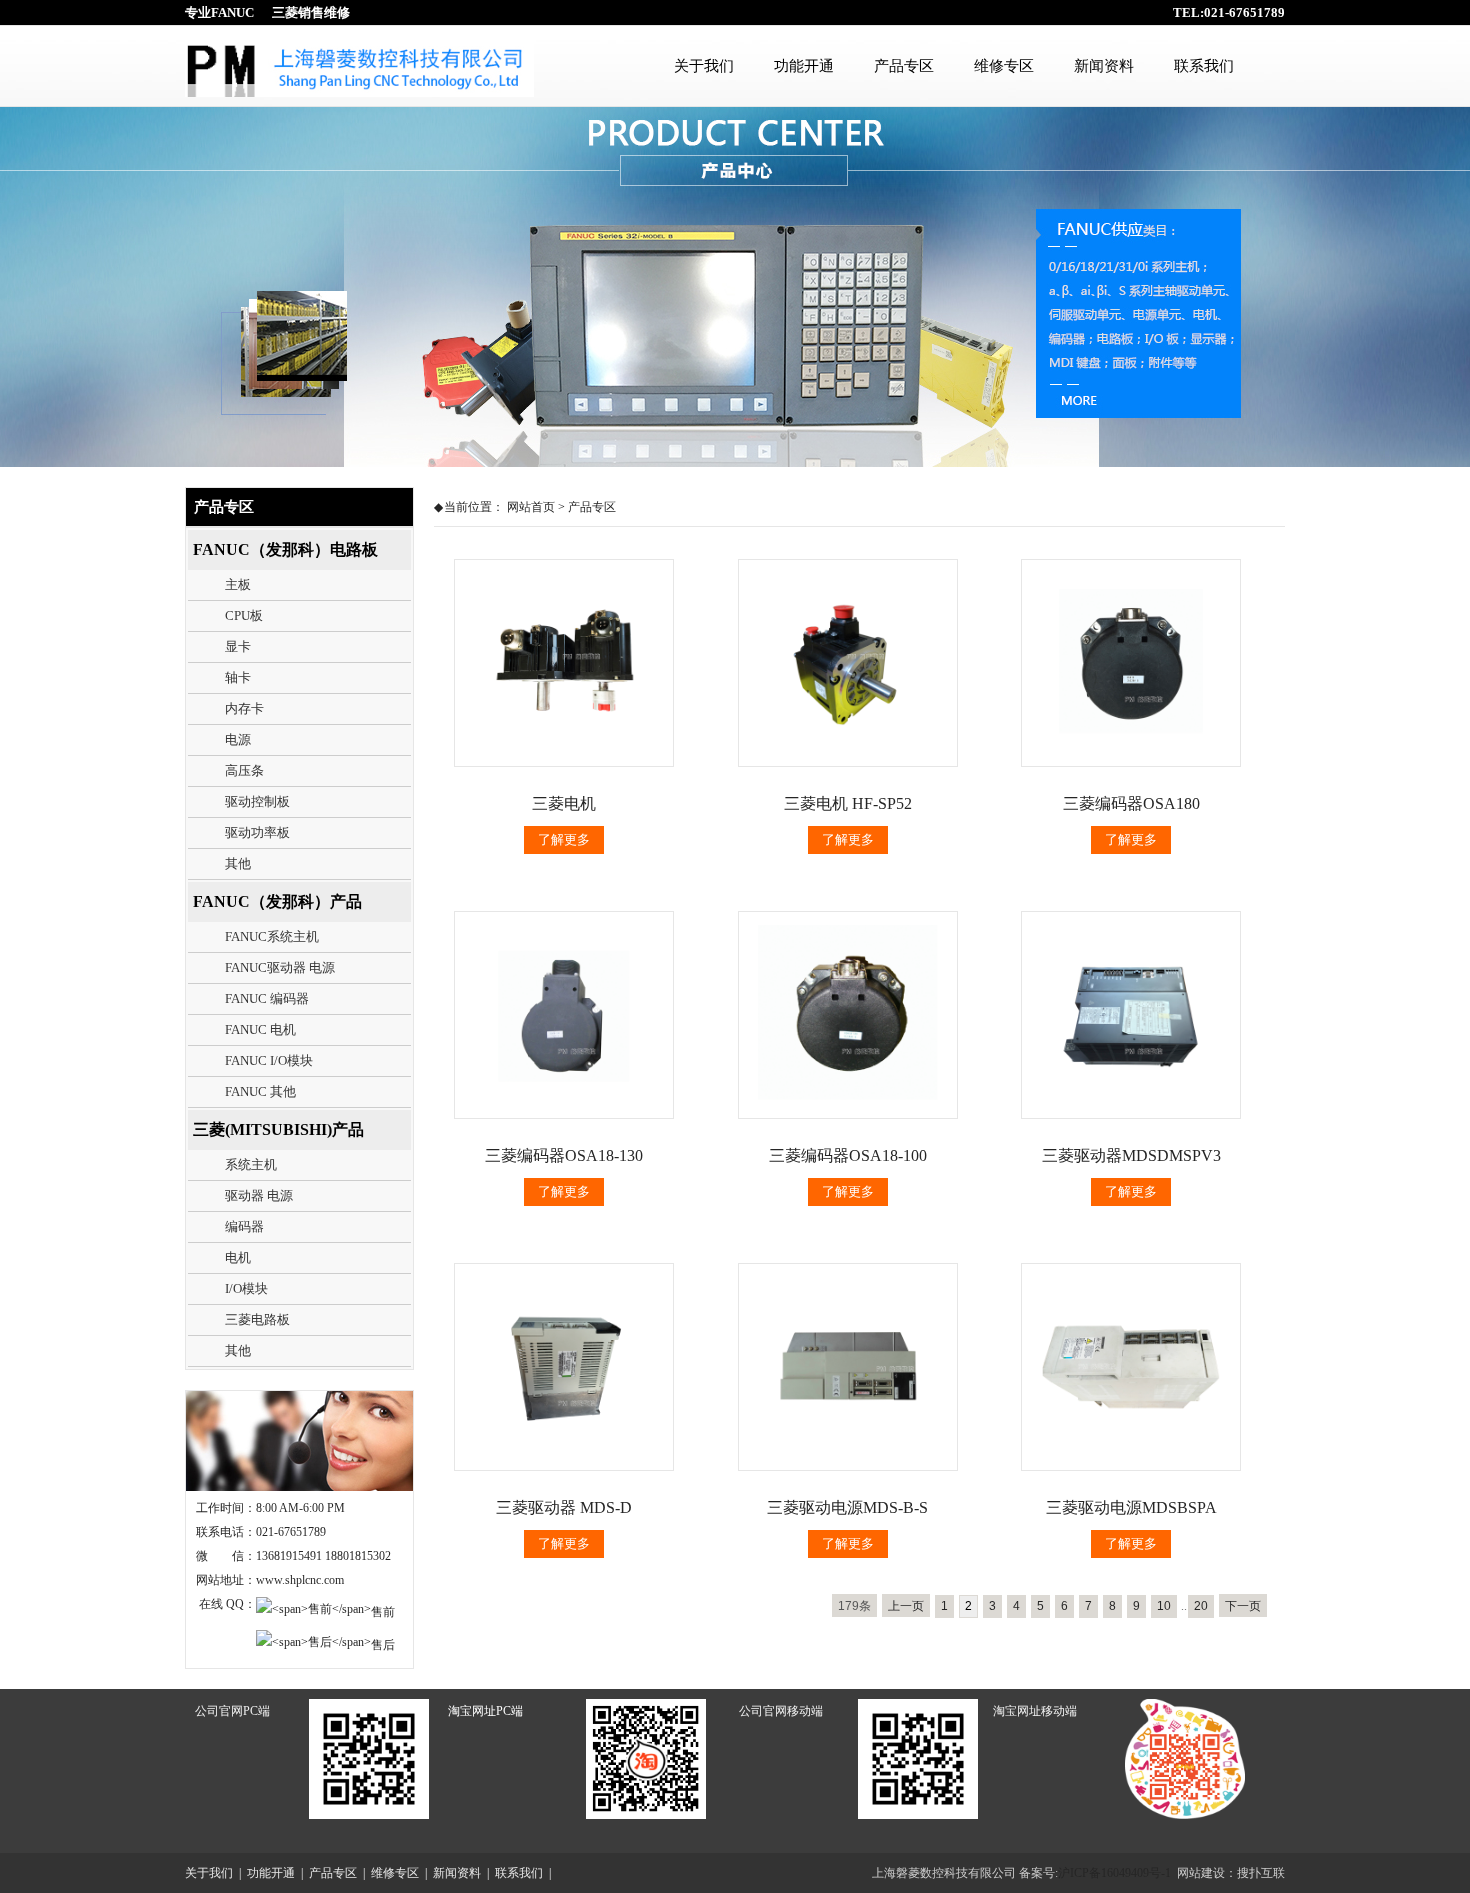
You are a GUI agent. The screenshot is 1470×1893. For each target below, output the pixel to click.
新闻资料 (1104, 66)
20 (1201, 1606)
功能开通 (804, 66)
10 (1164, 1606)
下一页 (1243, 1606)
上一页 (906, 1606)
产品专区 (904, 66)
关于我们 (704, 66)
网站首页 (531, 507)
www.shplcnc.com (300, 1580)
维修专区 (1004, 66)
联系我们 (1204, 66)
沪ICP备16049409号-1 (1114, 1873)
